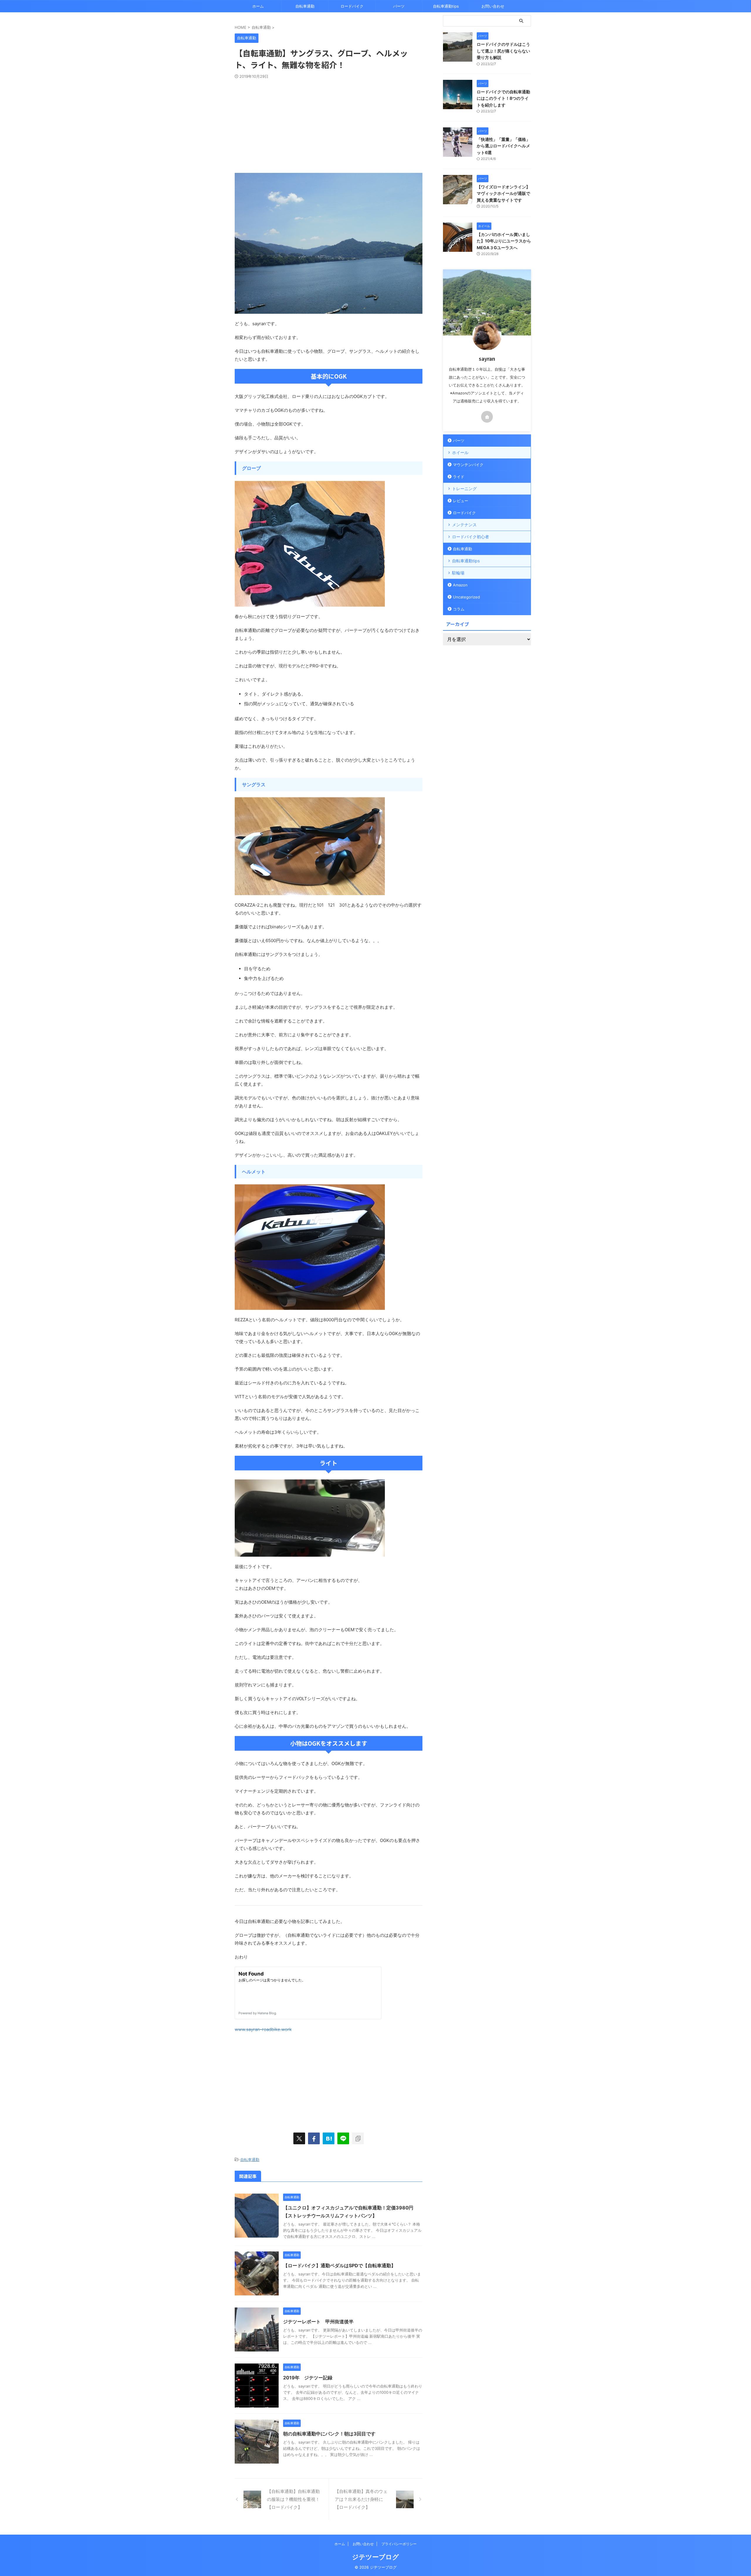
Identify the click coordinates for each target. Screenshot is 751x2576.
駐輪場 (458, 573)
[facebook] (314, 2138)
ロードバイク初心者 (471, 537)
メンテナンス (464, 525)
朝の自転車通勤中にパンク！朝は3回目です (329, 2434)
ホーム (258, 6)
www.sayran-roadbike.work (263, 2029)
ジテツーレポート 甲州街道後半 (318, 2322)
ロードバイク (352, 6)
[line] (343, 2138)
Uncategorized (466, 597)
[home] (487, 417)
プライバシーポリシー (399, 2544)
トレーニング (464, 489)
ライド (459, 477)
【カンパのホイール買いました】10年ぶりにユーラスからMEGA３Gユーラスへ (504, 241)
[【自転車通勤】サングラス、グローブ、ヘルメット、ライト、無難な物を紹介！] (329, 2138)
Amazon (460, 585)
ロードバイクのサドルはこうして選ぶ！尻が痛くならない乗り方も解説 (503, 51)
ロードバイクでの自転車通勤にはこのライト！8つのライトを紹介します (503, 98)
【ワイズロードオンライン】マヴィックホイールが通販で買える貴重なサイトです (503, 193)
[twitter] (299, 2138)
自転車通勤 (305, 6)
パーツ (399, 6)
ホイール (460, 452)
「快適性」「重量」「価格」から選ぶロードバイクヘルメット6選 (503, 146)
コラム (459, 609)
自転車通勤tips (446, 6)
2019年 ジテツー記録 (308, 2378)
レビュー (461, 501)
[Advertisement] (329, 123)
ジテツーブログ (375, 2557)
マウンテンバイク (468, 465)
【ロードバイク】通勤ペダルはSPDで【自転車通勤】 (339, 2265)
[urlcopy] (358, 2138)
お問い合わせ (493, 6)
